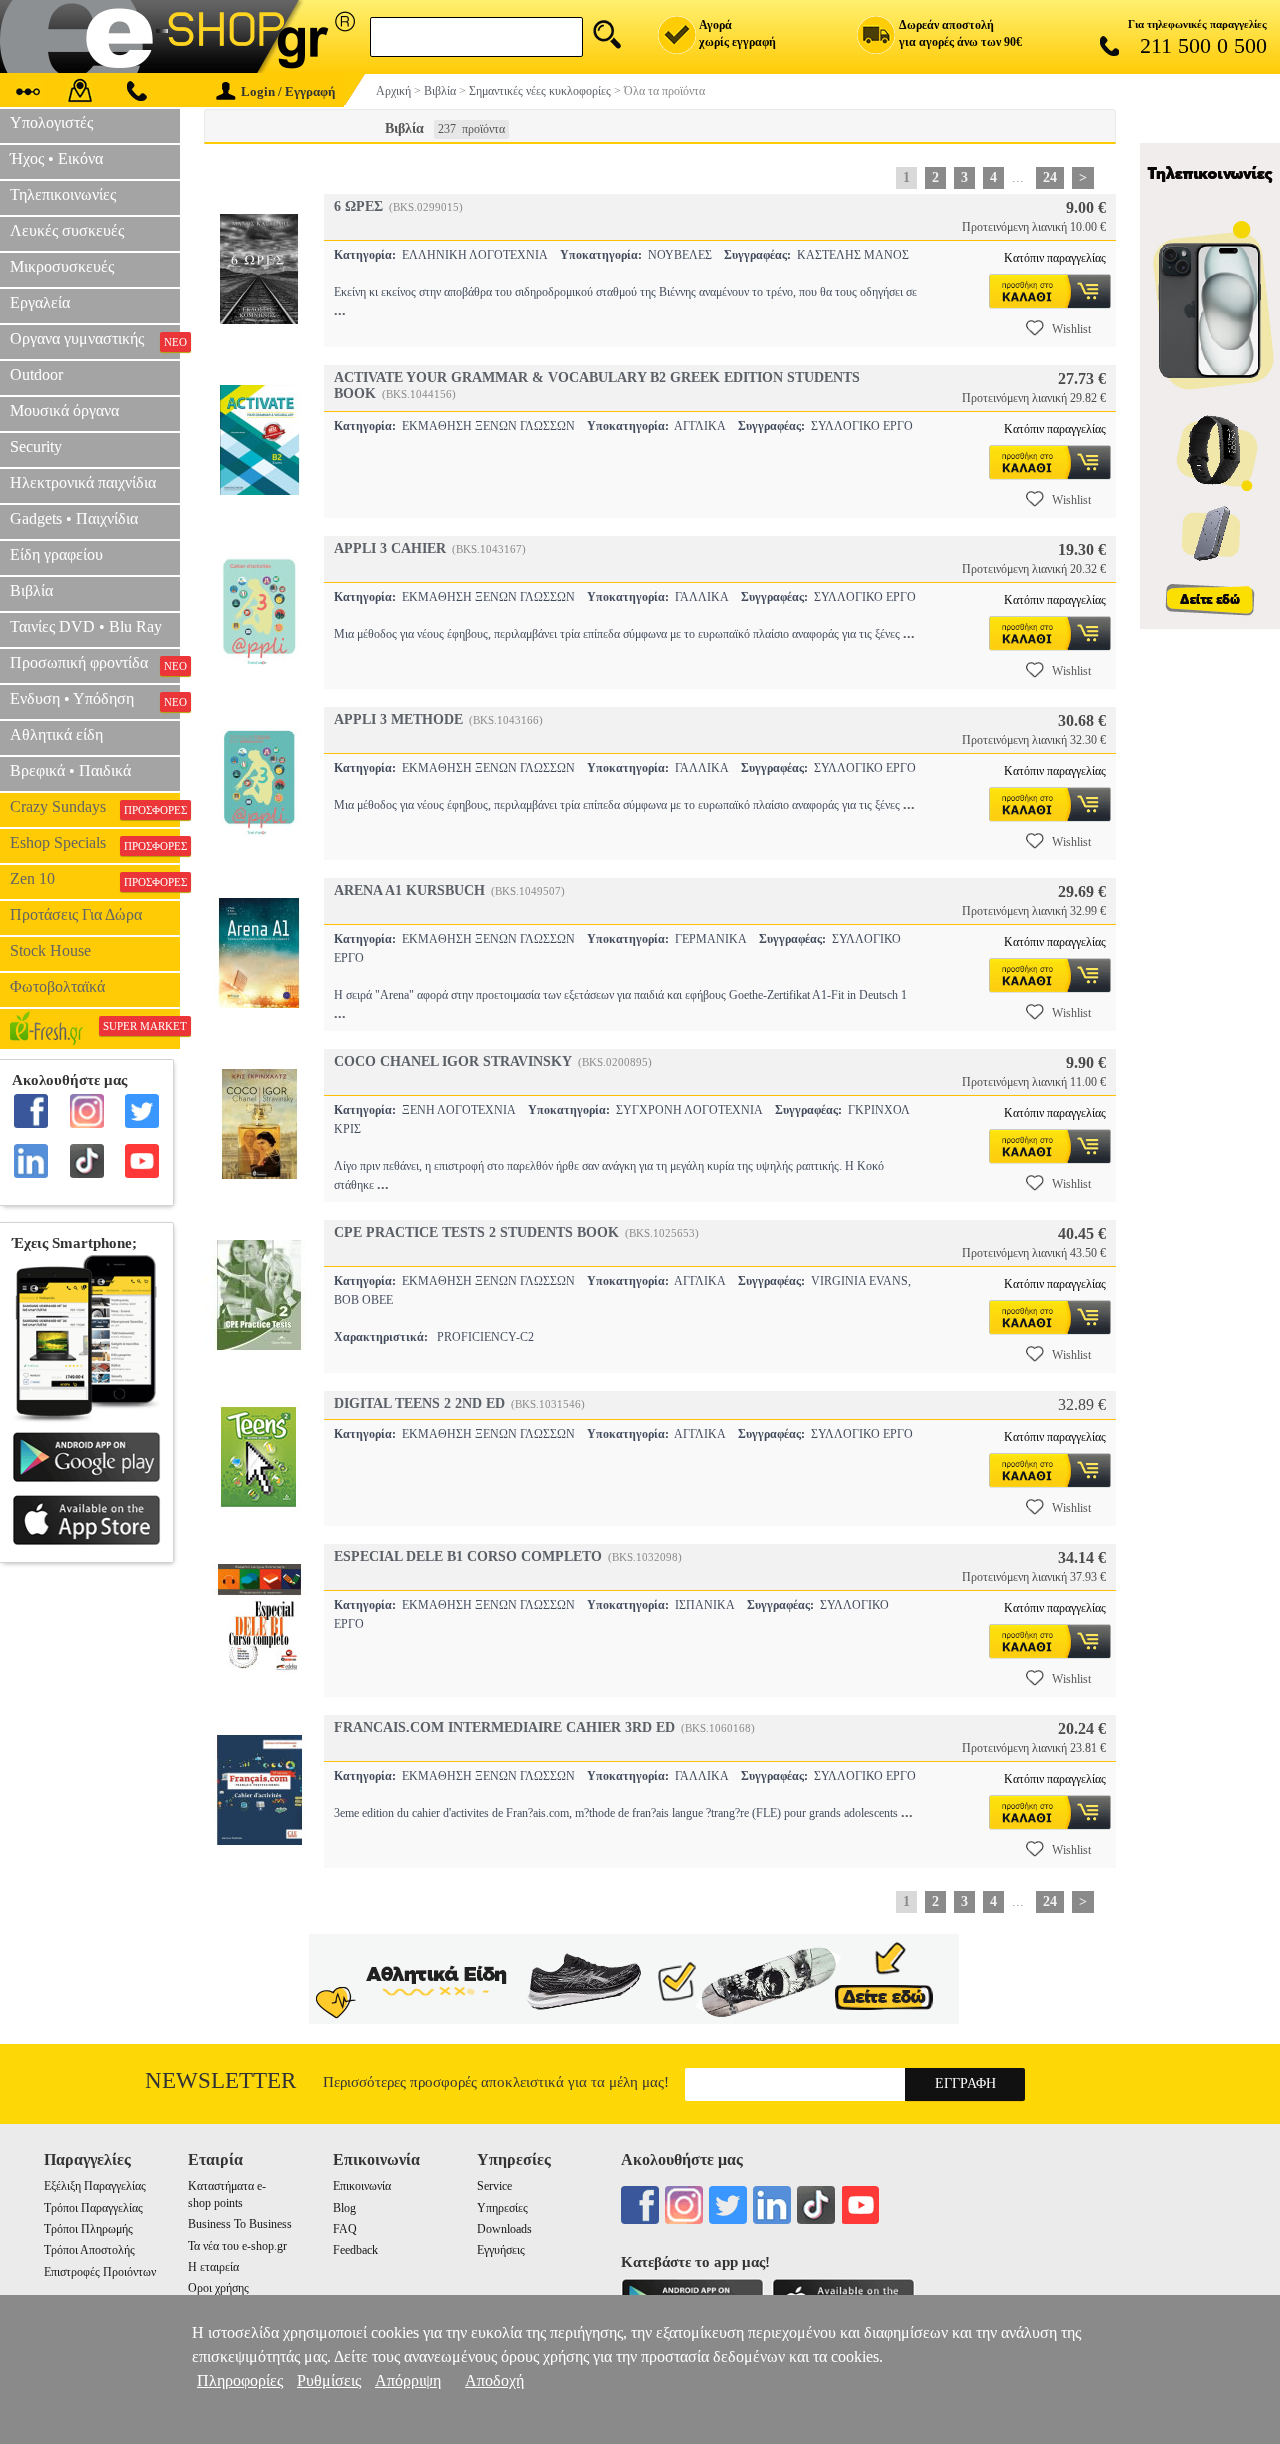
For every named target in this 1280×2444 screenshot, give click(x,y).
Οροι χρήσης (218, 2288)
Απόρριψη (408, 2380)
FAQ (345, 2229)
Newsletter (220, 2080)
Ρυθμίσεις (329, 2380)
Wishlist (1071, 329)
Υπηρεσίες (502, 2208)
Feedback (355, 2250)
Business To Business (240, 2224)
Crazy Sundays (95, 807)
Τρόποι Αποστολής (89, 2250)
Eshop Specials (95, 843)
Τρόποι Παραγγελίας (93, 2208)
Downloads (504, 2229)
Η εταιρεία (213, 2267)
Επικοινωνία (362, 2186)
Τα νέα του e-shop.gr (237, 2246)
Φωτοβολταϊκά (57, 986)
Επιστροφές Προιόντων (100, 2272)
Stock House (50, 950)
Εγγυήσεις (501, 2250)
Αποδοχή (494, 2380)
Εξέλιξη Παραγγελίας (95, 2186)
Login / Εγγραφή (288, 91)
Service (494, 2186)
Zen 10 (95, 879)
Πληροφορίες (240, 2380)
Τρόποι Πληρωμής (88, 2229)
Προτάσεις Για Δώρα (76, 914)
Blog (344, 2208)
